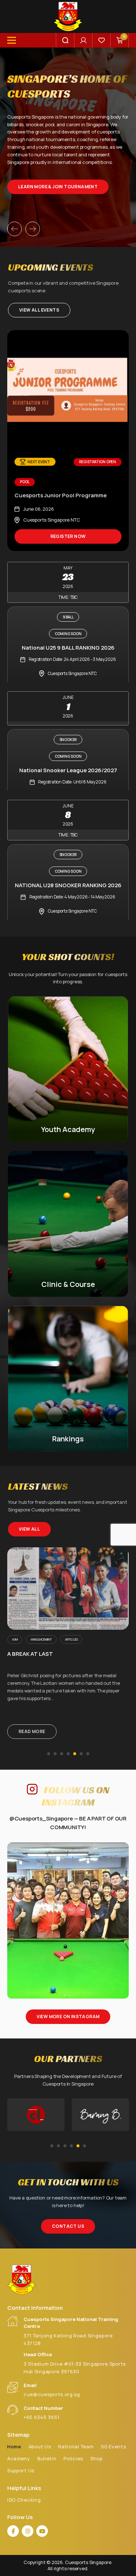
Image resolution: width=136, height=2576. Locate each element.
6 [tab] (81, 1754)
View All (29, 1529)
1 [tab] (49, 1754)
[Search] (65, 40)
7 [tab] (88, 1754)
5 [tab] (75, 1754)
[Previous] (15, 229)
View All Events (39, 310)
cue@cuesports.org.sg (52, 2394)
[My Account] (83, 40)
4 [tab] (68, 1754)
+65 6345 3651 (42, 2417)
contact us (68, 2227)
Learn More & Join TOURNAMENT (58, 187)
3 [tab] (62, 1754)
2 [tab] (55, 1754)
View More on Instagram (68, 2017)
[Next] (33, 229)
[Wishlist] (102, 40)
